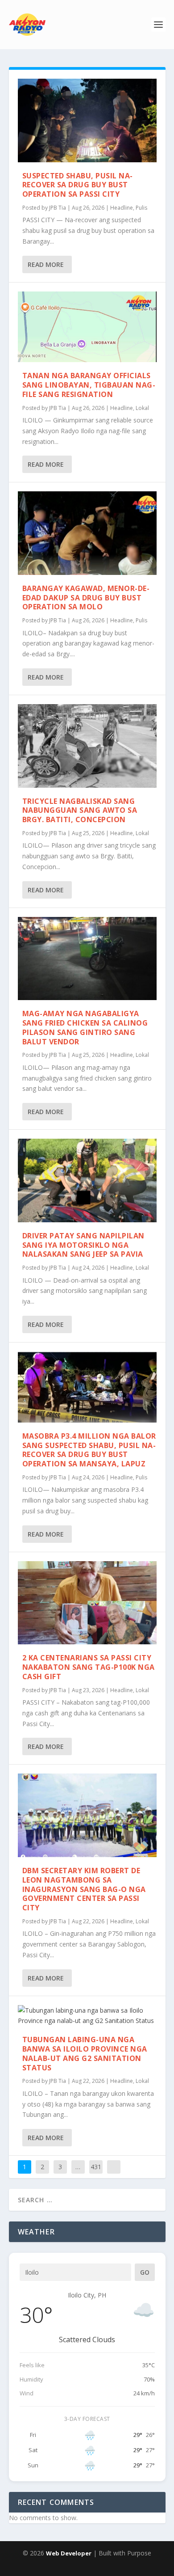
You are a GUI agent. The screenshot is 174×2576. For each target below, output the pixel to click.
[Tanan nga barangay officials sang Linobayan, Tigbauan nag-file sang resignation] (87, 327)
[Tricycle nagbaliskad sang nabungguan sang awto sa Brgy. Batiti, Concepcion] (87, 746)
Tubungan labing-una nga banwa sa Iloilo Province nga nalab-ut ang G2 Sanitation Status (85, 2053)
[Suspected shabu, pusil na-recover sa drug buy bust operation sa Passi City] (87, 120)
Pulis (141, 208)
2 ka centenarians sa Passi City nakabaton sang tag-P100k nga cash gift (89, 1667)
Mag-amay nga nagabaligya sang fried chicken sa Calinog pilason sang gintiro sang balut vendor (85, 1027)
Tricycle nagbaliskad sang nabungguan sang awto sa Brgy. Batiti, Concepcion (80, 811)
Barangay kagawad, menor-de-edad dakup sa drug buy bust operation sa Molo (86, 598)
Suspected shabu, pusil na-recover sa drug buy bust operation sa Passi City (78, 185)
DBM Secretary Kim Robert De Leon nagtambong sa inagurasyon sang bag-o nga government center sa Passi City (84, 1889)
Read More (46, 264)
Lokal (142, 408)
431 (96, 2167)
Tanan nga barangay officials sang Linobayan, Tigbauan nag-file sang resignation (89, 385)
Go (145, 2272)
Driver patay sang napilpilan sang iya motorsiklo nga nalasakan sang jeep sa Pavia (83, 1245)
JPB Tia (58, 208)
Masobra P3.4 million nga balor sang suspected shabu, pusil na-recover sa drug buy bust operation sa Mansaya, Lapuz (89, 1450)
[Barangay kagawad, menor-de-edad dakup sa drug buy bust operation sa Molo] (87, 533)
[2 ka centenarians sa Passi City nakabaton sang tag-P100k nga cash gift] (87, 1603)
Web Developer (69, 2553)
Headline (122, 208)
